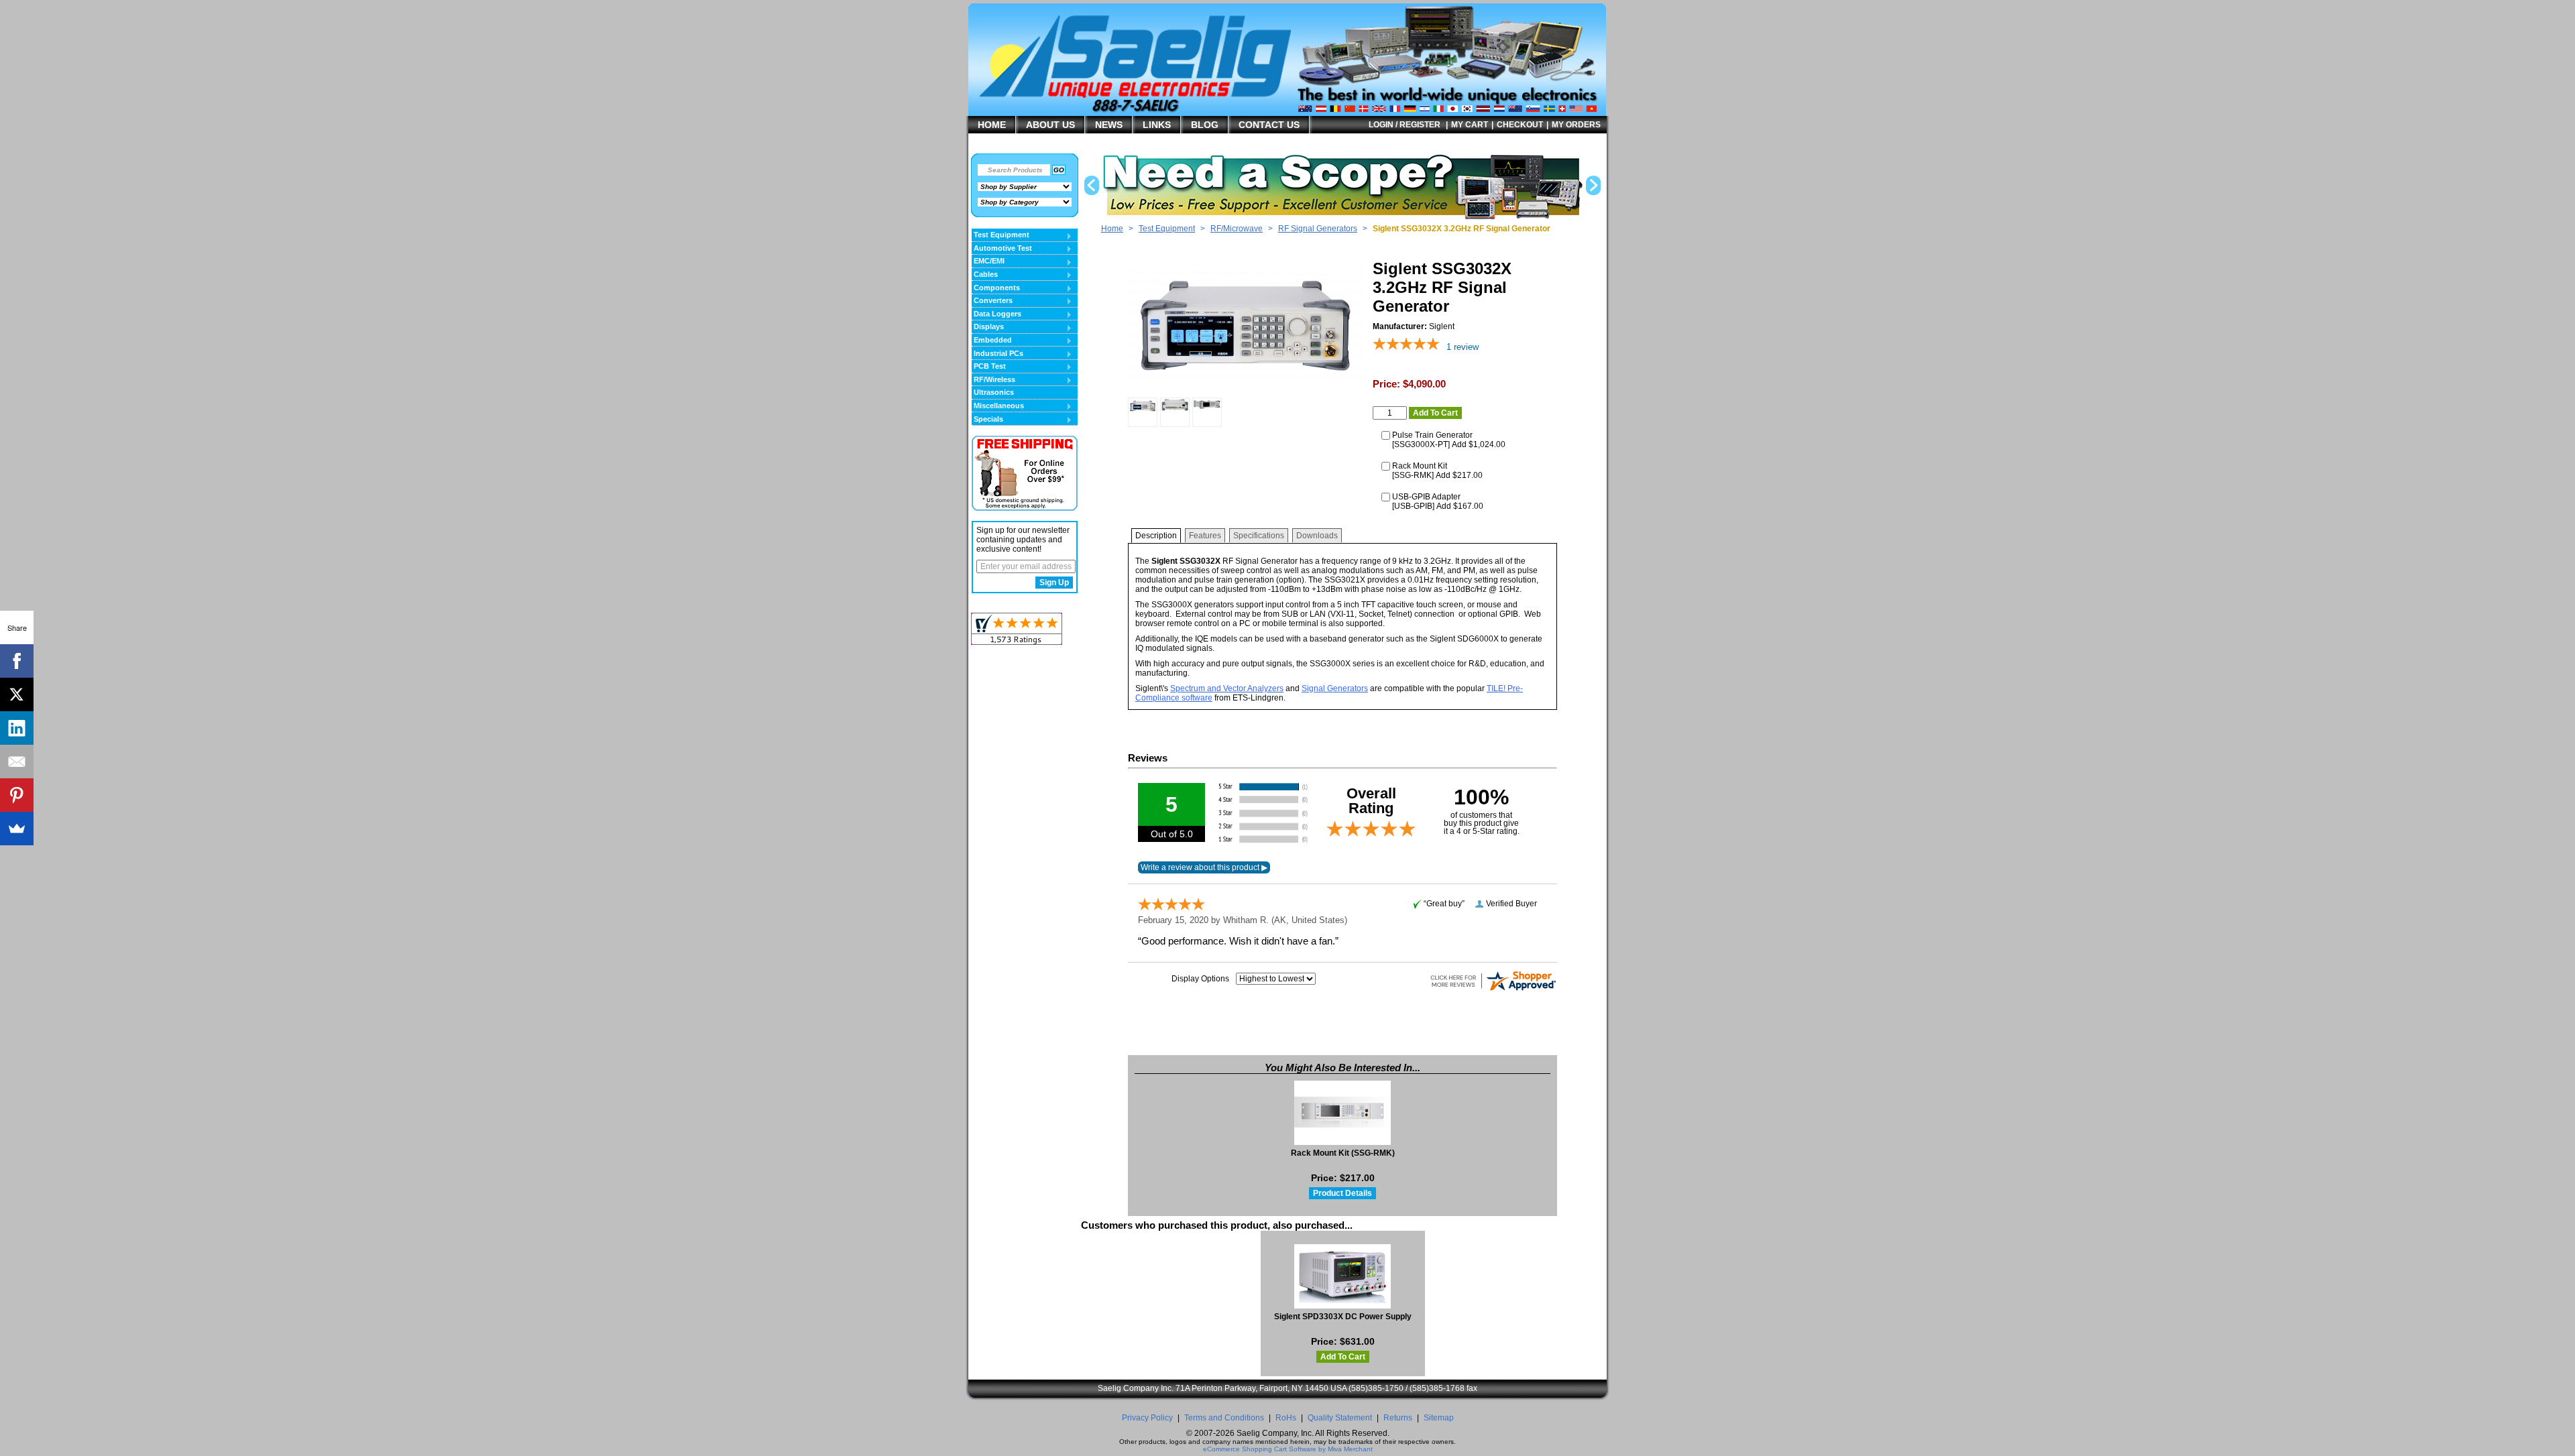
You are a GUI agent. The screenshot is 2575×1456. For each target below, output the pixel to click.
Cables (985, 275)
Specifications (1259, 536)
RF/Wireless (993, 380)
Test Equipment (1167, 229)
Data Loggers (996, 314)
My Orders (1576, 125)
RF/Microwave (1237, 229)
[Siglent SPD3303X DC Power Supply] (1343, 1276)
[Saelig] (1157, 98)
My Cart (1470, 125)
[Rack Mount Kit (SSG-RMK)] (1343, 1113)
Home (1112, 229)
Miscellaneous (998, 406)
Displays (988, 327)
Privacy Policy (1147, 1418)
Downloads (1317, 536)
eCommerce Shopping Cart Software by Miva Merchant (1288, 1449)
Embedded (992, 341)
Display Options (1200, 979)
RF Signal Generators (1318, 229)
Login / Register (1405, 125)
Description (1156, 536)
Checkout (1520, 125)
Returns (1398, 1418)
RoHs (1286, 1418)
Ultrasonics (994, 392)
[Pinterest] (17, 795)
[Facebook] (17, 661)
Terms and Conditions (1224, 1418)
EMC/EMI (988, 261)
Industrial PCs (997, 354)
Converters (992, 301)
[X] (17, 694)
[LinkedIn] (17, 728)
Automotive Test (1002, 249)
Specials (987, 420)
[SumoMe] (17, 829)
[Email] (17, 762)
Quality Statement (1340, 1418)
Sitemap (1439, 1418)
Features (1205, 536)
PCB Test (989, 367)
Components (996, 288)
